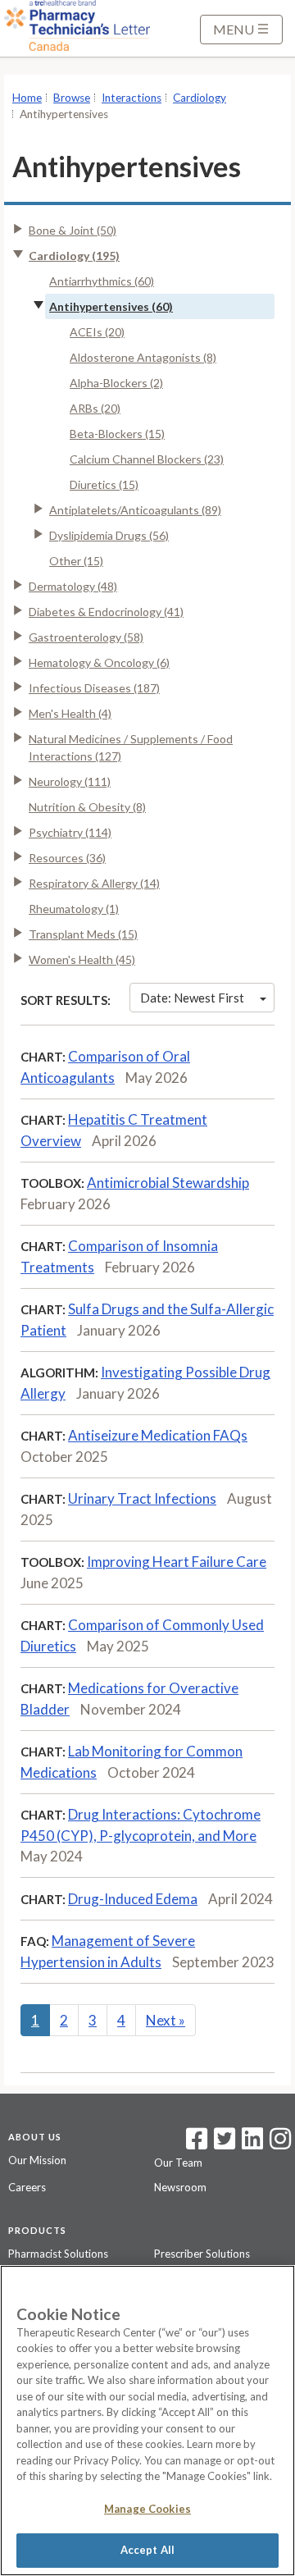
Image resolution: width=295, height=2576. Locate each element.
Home (27, 98)
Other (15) (76, 561)
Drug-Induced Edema (133, 1899)
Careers (27, 2187)
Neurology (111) (70, 781)
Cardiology (200, 98)
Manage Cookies (147, 2509)
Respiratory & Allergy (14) (94, 883)
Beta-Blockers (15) (117, 434)
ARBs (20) (95, 408)
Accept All (147, 2550)
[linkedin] (252, 2144)
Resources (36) (67, 858)
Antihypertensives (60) (111, 306)
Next (166, 2020)
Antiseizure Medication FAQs (158, 1435)
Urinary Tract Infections (142, 1498)
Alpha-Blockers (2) (116, 383)
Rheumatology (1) (74, 909)
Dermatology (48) (73, 586)
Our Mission (37, 2160)
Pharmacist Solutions (58, 2254)
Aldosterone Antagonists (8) (143, 357)
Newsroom (180, 2187)
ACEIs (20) (97, 332)
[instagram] (280, 2144)
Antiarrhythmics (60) (102, 281)
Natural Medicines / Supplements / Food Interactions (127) (131, 747)
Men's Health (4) (70, 713)
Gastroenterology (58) (86, 637)
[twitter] (222, 2144)
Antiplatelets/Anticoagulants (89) (135, 510)
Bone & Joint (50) (73, 230)
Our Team (178, 2163)
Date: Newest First (192, 998)
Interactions (132, 98)
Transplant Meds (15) (83, 934)
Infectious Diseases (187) (94, 688)
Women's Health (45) (82, 959)
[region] (147, 2421)
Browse (72, 98)
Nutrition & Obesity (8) (87, 807)
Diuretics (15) (104, 484)
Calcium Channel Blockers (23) (147, 459)
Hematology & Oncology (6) (99, 662)
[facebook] (197, 2144)
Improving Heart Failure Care (177, 1562)
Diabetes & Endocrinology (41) (106, 612)
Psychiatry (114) (70, 832)
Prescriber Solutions (202, 2254)
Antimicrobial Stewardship (168, 1183)
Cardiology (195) (74, 256)
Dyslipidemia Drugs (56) (109, 535)
